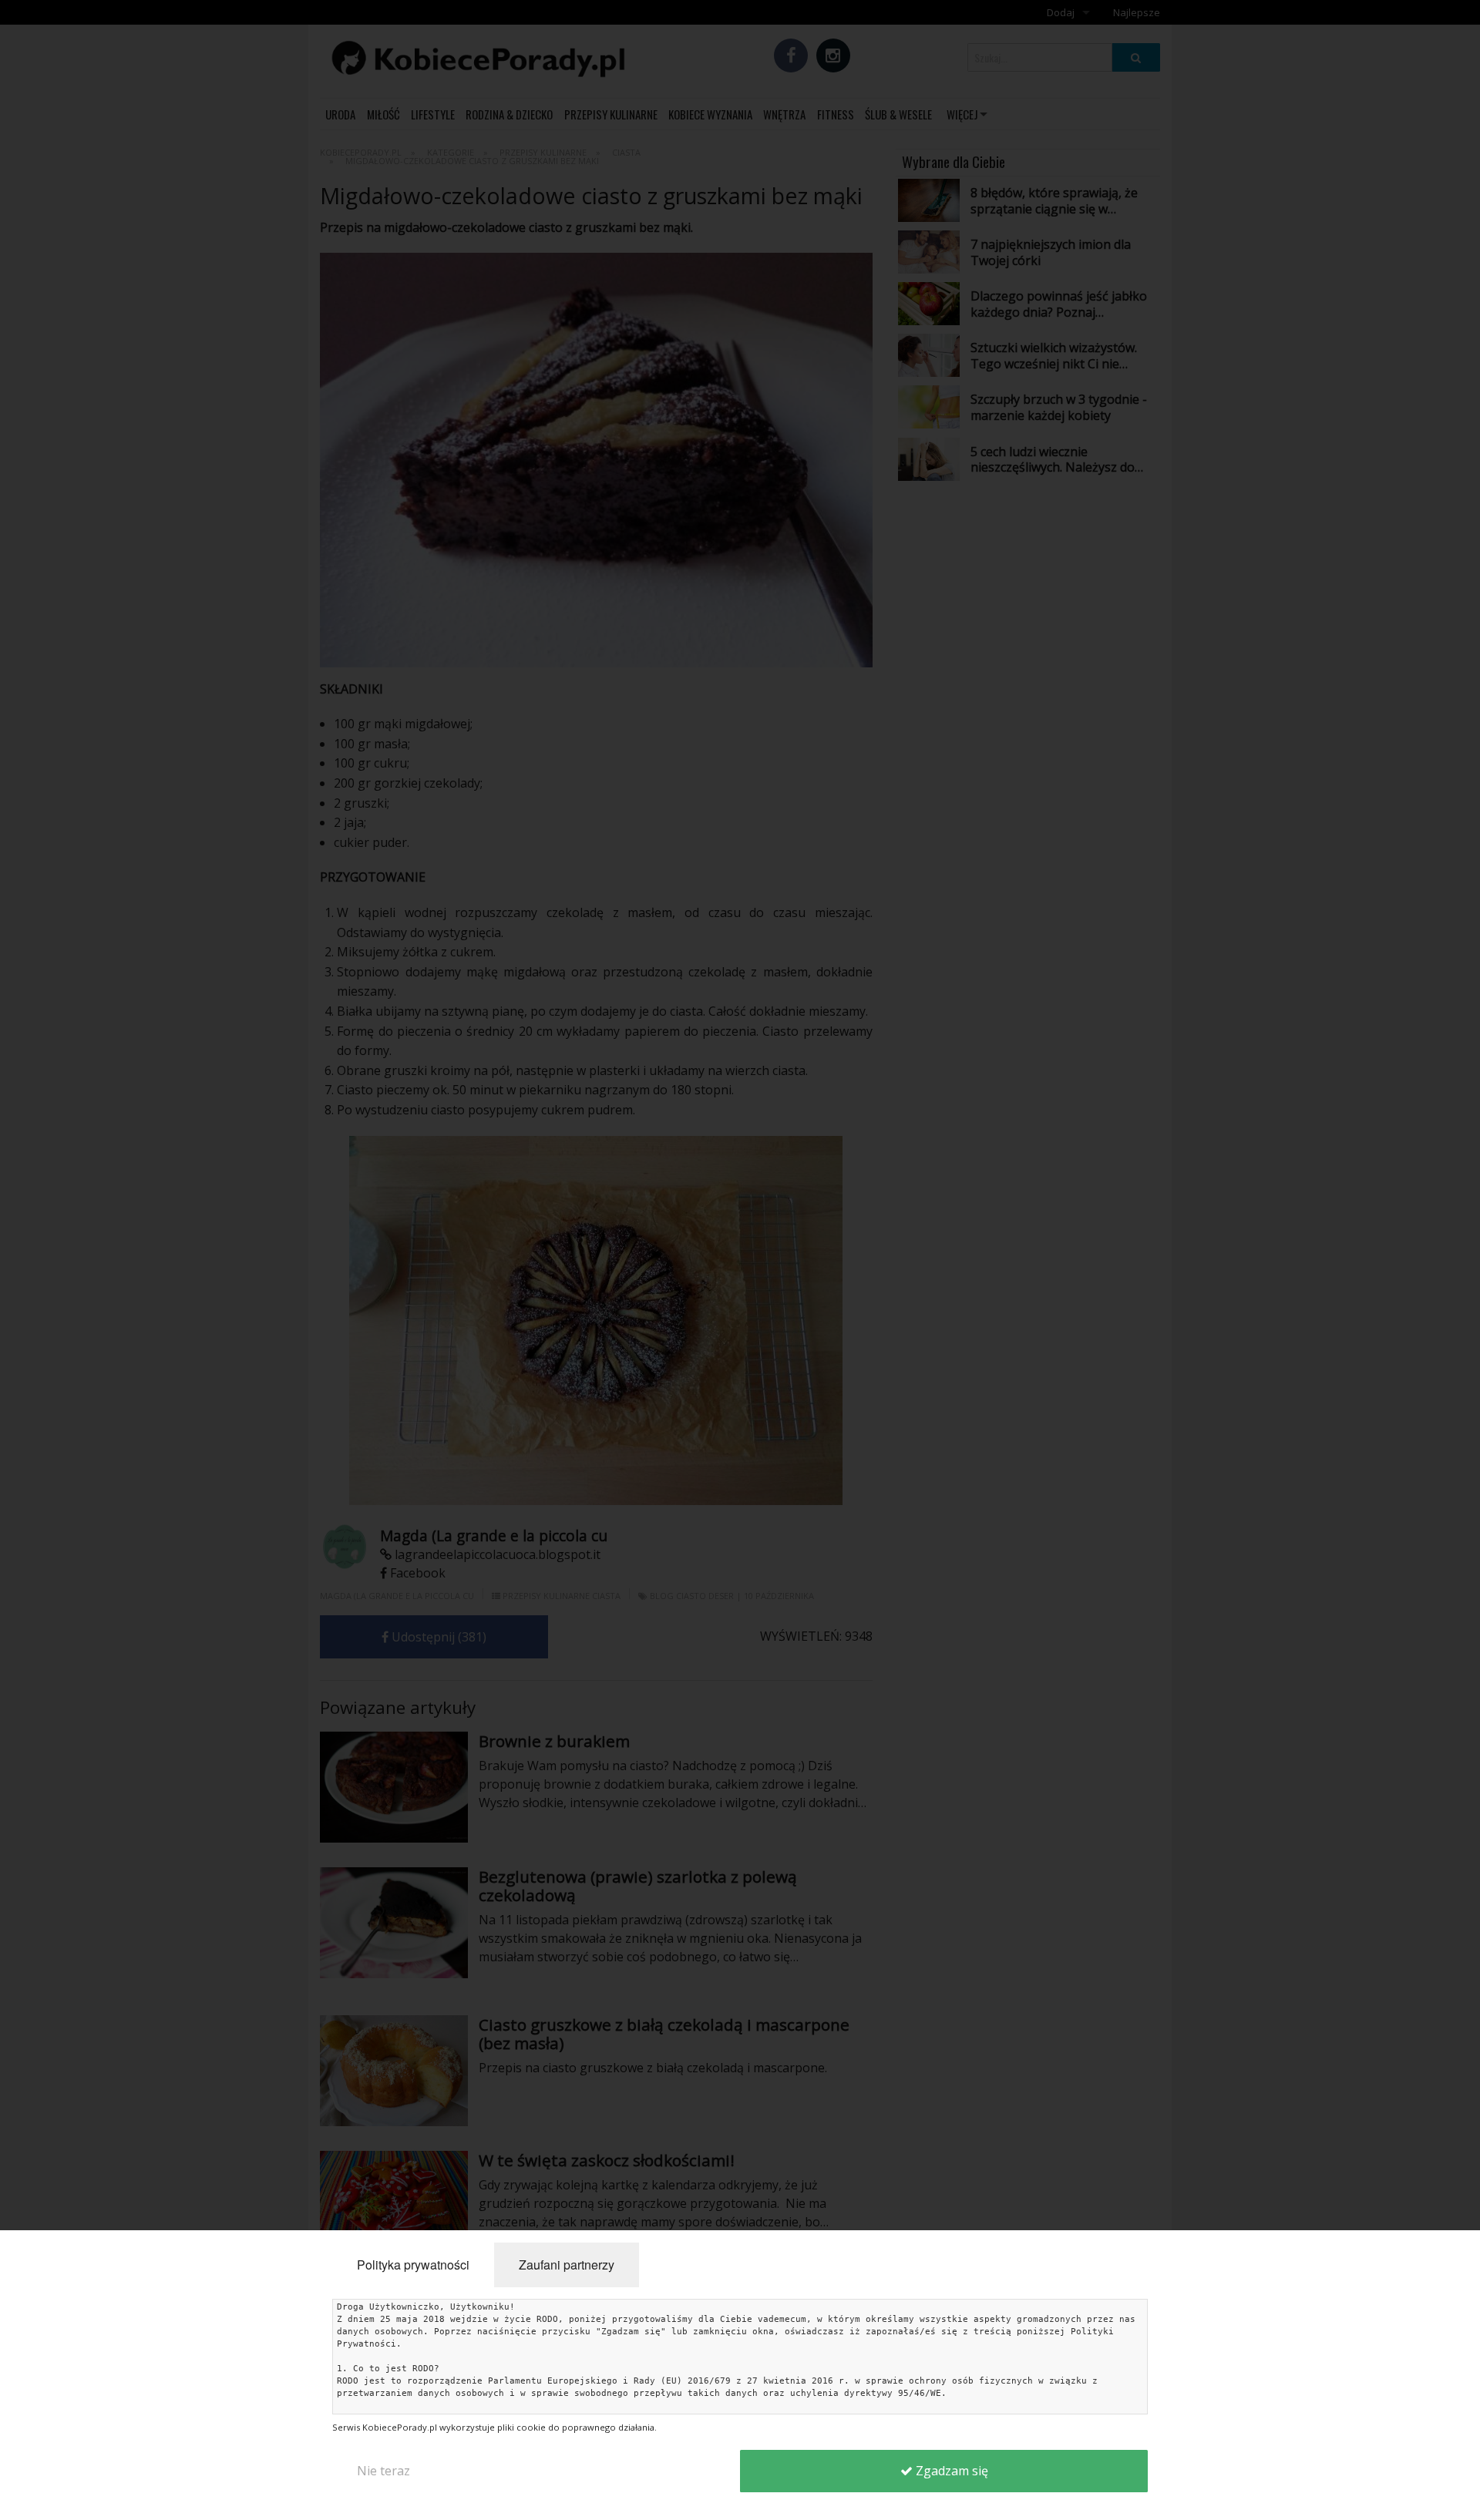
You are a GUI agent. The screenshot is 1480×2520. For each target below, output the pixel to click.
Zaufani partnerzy (567, 2265)
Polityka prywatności (413, 2265)
